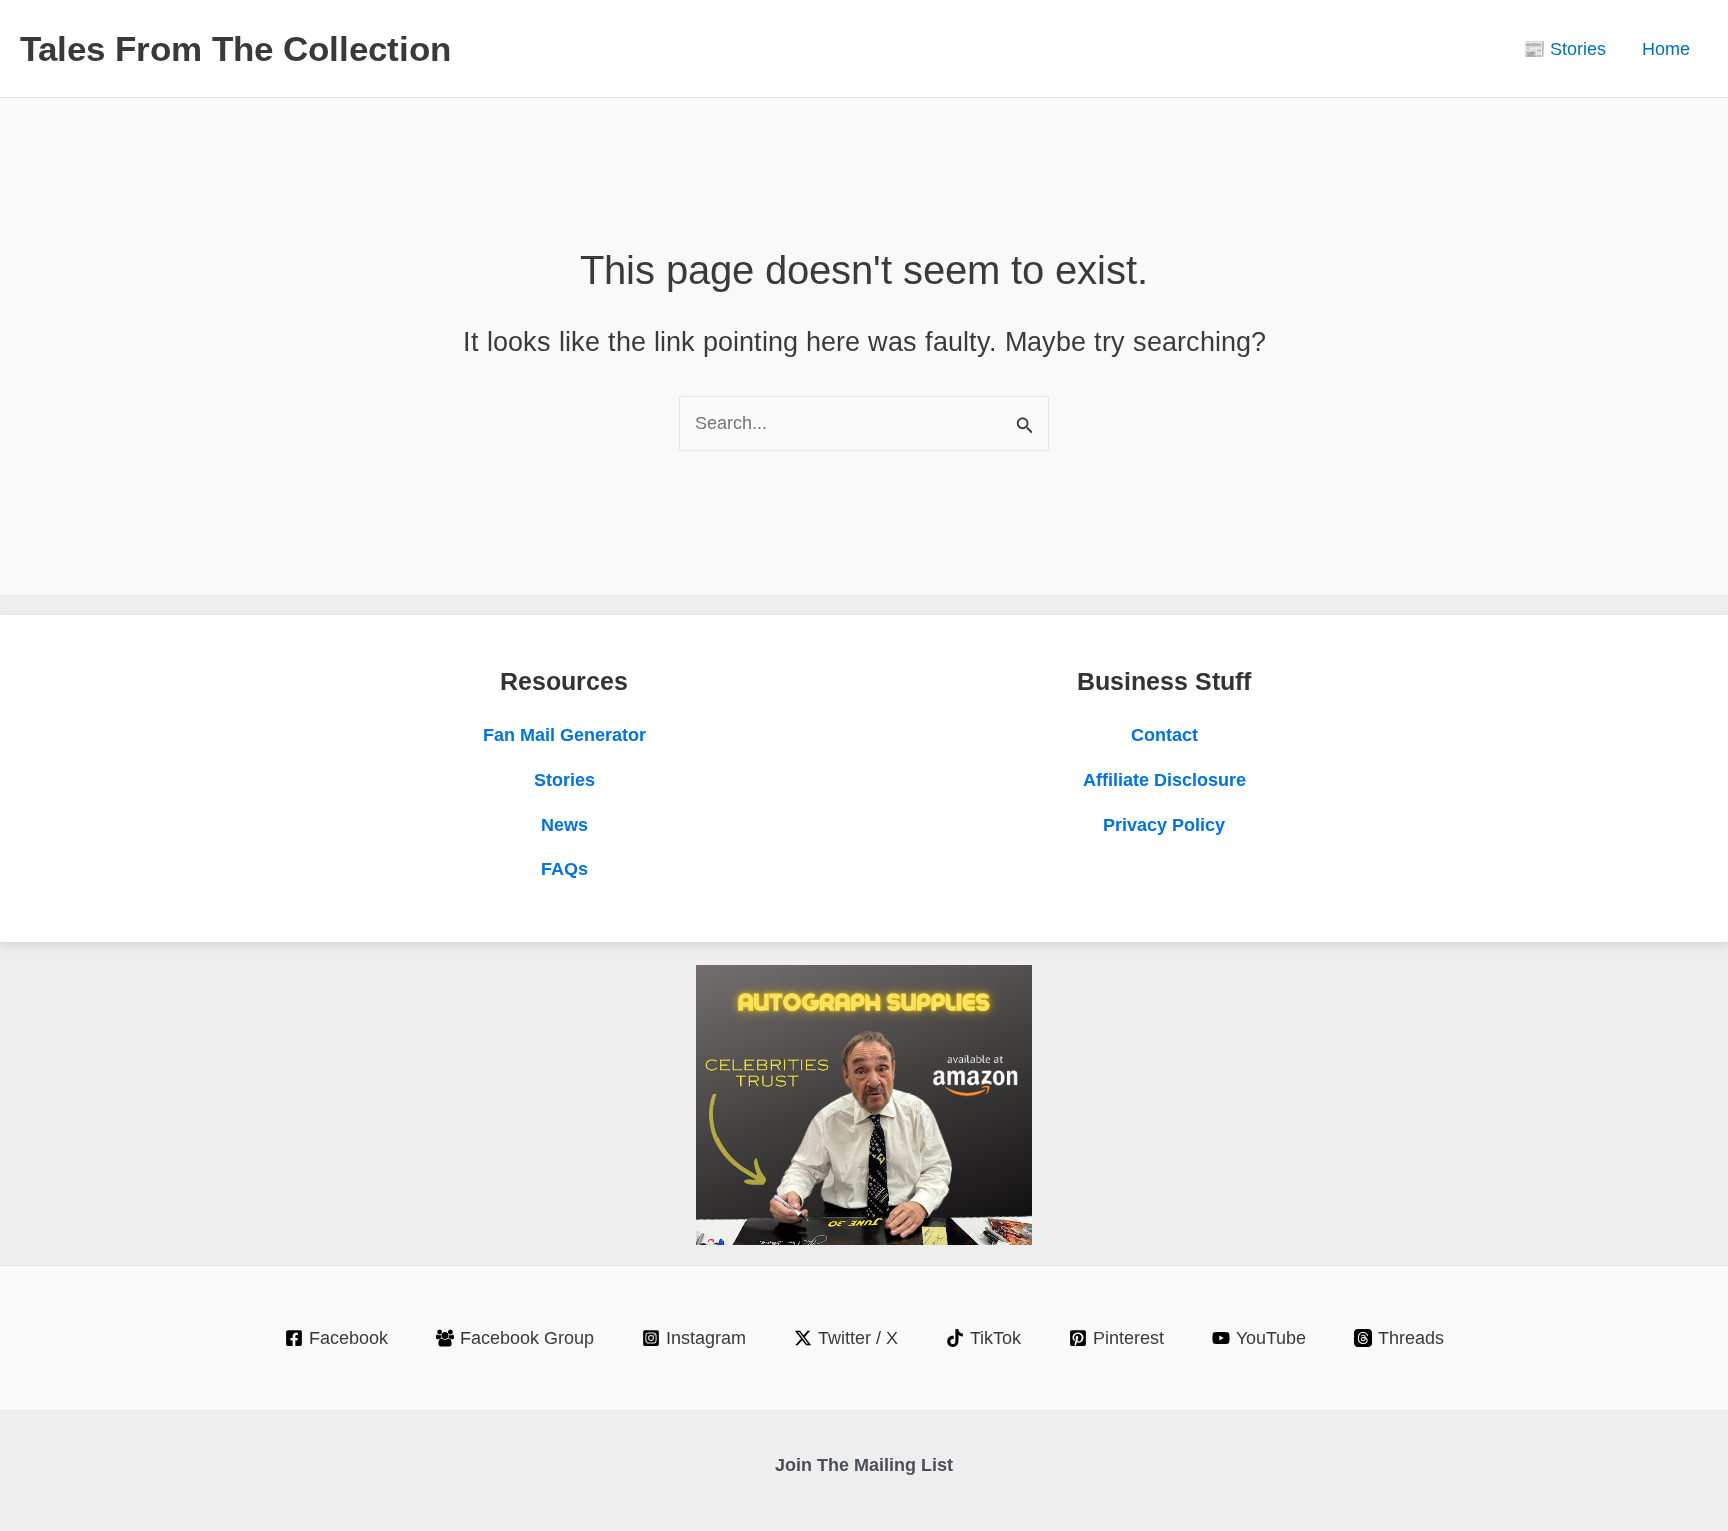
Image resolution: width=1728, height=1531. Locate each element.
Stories (564, 780)
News (564, 825)
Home (1666, 49)
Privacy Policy (1164, 825)
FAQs (564, 869)
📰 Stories (1564, 49)
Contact (1164, 735)
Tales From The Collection (235, 48)
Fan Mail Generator (564, 735)
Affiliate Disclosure (1164, 780)
